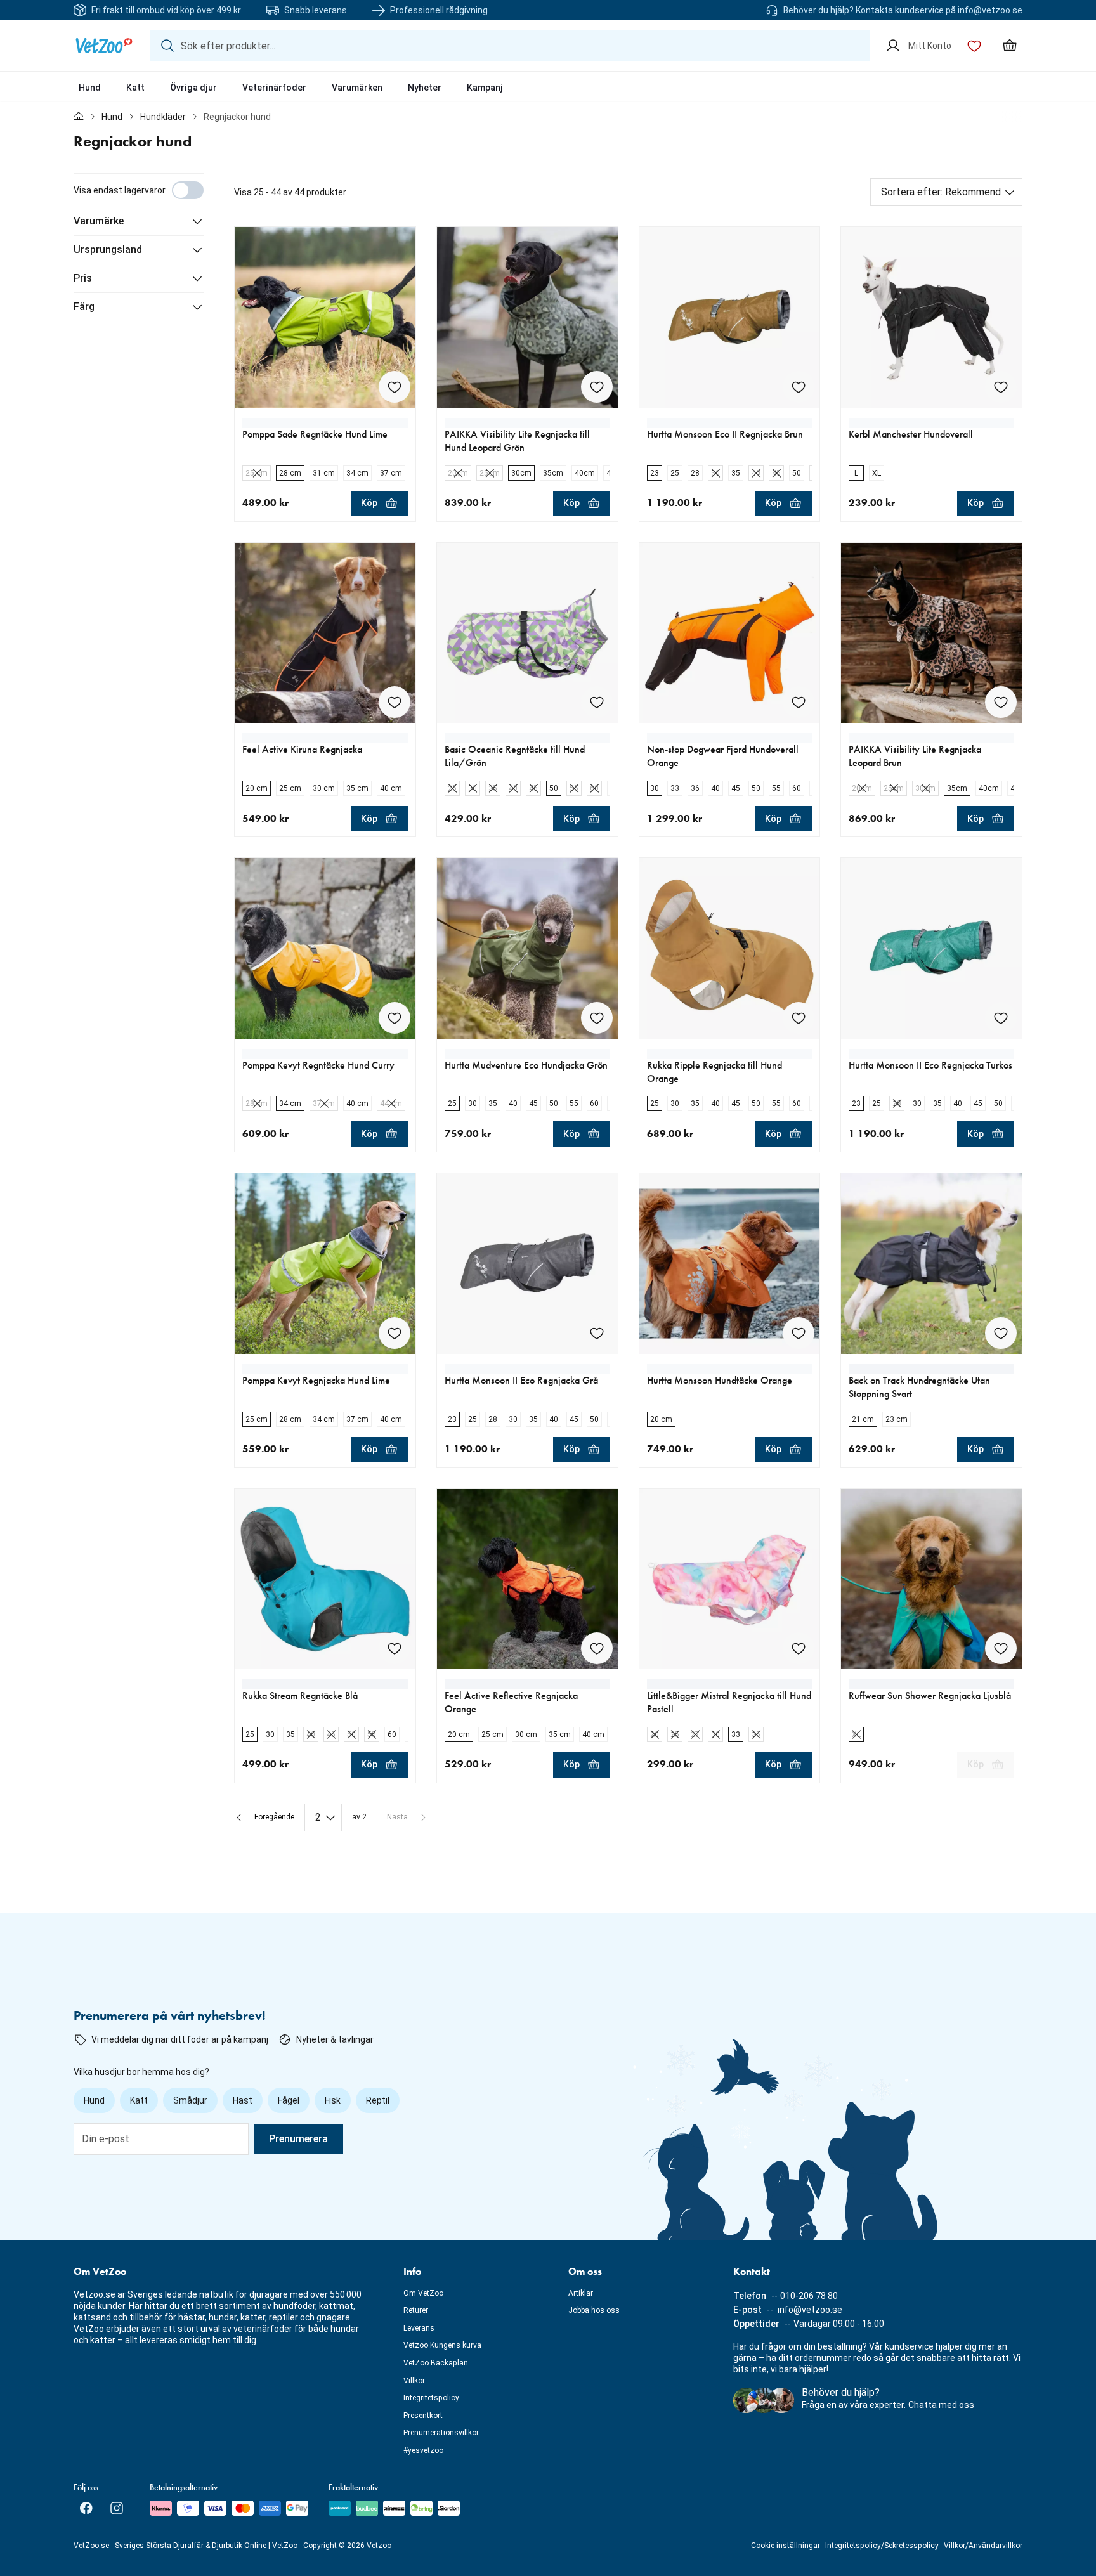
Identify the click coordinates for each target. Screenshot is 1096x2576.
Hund (90, 88)
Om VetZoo (423, 2293)
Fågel (289, 2100)
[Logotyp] (104, 46)
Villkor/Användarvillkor (983, 2546)
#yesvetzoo (423, 2450)
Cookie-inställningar (786, 2546)
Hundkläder (163, 117)
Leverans (419, 2328)
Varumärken (357, 88)
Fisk (333, 2100)
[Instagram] (117, 2508)
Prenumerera (298, 2139)
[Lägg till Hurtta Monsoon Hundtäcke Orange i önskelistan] (799, 1333)
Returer (416, 2310)
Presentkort (423, 2416)
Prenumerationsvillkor (441, 2433)
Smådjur (190, 2100)
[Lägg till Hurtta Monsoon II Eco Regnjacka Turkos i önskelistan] (1001, 1018)
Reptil (378, 2100)
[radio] (257, 473)
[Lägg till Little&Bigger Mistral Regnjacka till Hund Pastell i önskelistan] (799, 1648)
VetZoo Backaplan (436, 2363)
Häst (243, 2100)
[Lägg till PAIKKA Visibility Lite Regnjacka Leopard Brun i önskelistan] (1001, 702)
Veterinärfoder (274, 88)
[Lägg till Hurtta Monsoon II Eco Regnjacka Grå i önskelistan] (597, 1333)
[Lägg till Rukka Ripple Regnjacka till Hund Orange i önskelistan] (799, 1018)
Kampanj (485, 88)
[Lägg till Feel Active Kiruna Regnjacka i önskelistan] (395, 702)
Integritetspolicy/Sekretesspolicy (882, 2546)
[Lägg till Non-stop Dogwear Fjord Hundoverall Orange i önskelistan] (799, 702)
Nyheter (425, 88)
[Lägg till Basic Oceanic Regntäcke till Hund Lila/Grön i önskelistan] (597, 702)
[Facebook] (86, 2508)
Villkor (414, 2381)
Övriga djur (193, 88)
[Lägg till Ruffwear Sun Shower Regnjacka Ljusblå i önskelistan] (1001, 1648)
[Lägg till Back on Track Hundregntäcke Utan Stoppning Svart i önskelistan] (1001, 1333)
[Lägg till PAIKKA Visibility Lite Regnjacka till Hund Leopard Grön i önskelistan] (597, 387)
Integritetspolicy (431, 2398)
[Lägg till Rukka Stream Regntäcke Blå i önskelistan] (395, 1648)
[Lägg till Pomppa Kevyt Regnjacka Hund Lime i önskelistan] (395, 1333)
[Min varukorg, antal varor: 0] (1010, 46)
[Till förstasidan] (79, 117)
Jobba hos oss (594, 2310)
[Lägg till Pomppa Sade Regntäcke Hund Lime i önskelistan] (395, 387)
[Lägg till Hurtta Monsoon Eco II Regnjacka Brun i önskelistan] (799, 387)
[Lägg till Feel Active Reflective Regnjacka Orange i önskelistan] (597, 1648)
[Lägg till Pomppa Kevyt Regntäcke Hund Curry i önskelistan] (395, 1018)
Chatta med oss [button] (941, 2405)
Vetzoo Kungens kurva (442, 2345)
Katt (135, 88)
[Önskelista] (974, 46)
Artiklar (581, 2293)
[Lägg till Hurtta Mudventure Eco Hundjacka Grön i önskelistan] (597, 1018)
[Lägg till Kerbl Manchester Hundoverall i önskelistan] (1001, 387)
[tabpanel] (548, 1002)
